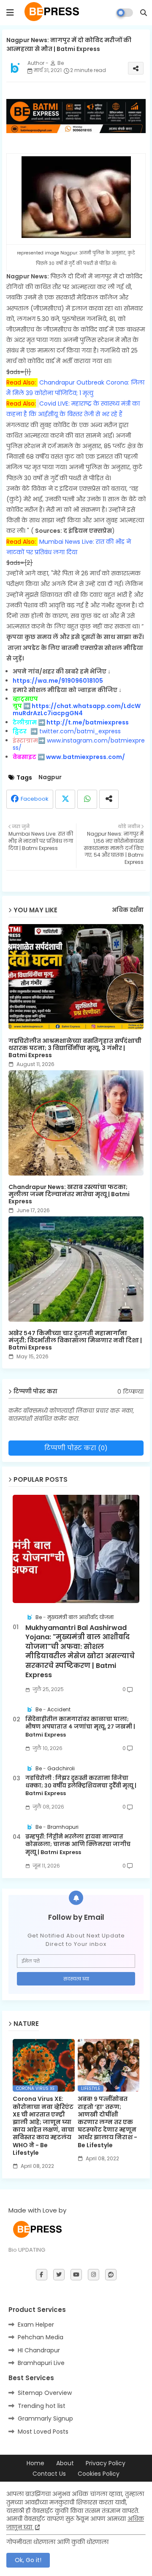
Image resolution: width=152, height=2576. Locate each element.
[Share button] (109, 799)
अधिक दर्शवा (128, 910)
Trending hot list (42, 2406)
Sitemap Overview (45, 2393)
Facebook (35, 799)
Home (35, 2463)
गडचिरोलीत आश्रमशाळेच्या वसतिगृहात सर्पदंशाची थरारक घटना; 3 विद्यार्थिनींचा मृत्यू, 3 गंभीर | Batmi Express (75, 1048)
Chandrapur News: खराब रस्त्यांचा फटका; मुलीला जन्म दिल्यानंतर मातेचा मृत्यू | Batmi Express (69, 1194)
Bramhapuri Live (41, 2363)
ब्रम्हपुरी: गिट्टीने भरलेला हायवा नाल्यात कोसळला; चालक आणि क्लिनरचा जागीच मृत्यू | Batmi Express (78, 1844)
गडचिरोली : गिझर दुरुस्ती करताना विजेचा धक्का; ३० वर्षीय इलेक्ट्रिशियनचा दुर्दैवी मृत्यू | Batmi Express (81, 1786)
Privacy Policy (106, 2463)
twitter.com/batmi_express (80, 731)
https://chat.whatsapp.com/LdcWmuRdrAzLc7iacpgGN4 (77, 709)
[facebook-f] (42, 2275)
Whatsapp (87, 799)
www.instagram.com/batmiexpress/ (79, 744)
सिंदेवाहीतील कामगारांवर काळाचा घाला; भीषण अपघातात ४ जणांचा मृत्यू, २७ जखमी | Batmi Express (80, 1727)
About (65, 2463)
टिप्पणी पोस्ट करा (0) (76, 1448)
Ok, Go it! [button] (28, 2560)
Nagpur (50, 777)
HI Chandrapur (39, 2350)
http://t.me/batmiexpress (88, 722)
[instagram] (94, 2275)
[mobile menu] (10, 13)
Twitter (65, 799)
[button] (144, 13)
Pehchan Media (41, 2337)
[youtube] (76, 2275)
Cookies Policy (99, 2474)
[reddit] (111, 2275)
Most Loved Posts (43, 2432)
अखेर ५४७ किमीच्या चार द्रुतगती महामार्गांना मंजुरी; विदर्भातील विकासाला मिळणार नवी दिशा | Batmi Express (75, 1340)
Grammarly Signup (45, 2418)
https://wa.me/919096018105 (58, 681)
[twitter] (59, 2275)
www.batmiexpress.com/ (85, 757)
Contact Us (49, 2474)
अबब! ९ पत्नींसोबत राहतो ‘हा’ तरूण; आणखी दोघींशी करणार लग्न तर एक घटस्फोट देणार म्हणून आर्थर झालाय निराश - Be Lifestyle (107, 2122)
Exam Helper (36, 2325)
